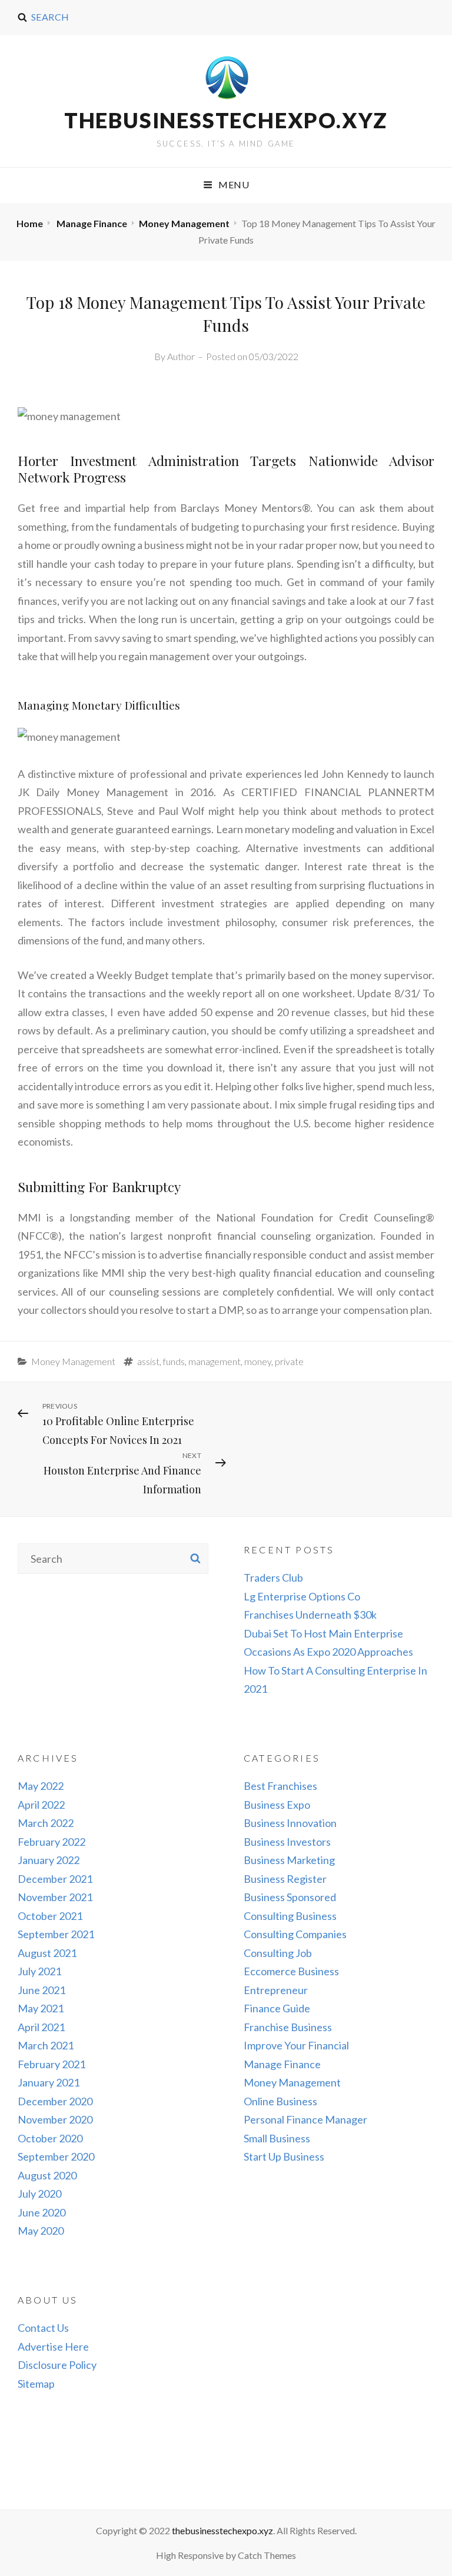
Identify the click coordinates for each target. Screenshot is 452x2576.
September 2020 (56, 2156)
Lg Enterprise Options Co (302, 1596)
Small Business (277, 2138)
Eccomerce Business (291, 1971)
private (289, 1361)
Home (30, 223)
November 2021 (55, 1897)
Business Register (285, 1879)
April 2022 (41, 1805)
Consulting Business (290, 1916)
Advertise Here (53, 2347)
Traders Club (273, 1577)
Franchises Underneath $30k (310, 1615)
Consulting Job (278, 1953)
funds (174, 1361)
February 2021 (51, 2064)
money (258, 1361)
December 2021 (55, 1879)
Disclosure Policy (57, 2365)
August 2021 (47, 1953)
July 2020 (39, 2194)
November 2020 (55, 2119)
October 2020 (50, 2138)
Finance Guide (277, 2008)
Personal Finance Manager (305, 2119)
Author (181, 356)
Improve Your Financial (296, 2045)
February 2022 (51, 1842)
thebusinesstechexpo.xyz (226, 120)
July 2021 (39, 1971)
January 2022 (49, 1860)
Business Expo (277, 1805)
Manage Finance (92, 223)
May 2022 (41, 1786)
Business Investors (287, 1842)
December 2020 (55, 2101)
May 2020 (41, 2231)
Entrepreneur (276, 1990)
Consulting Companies (295, 1934)
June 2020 (41, 2212)
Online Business (280, 2101)
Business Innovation (290, 1823)
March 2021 (46, 2045)
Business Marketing (289, 1860)
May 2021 (41, 2008)
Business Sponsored (290, 1897)
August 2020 (47, 2175)
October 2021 (50, 1916)
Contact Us (43, 2328)
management (215, 1361)
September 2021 (56, 1934)
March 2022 (46, 1823)
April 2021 (41, 2027)
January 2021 (49, 2082)
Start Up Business (284, 2156)
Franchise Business (288, 2027)
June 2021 (41, 1990)
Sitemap (36, 2384)
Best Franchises (280, 1786)
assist (148, 1361)
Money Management (184, 223)
